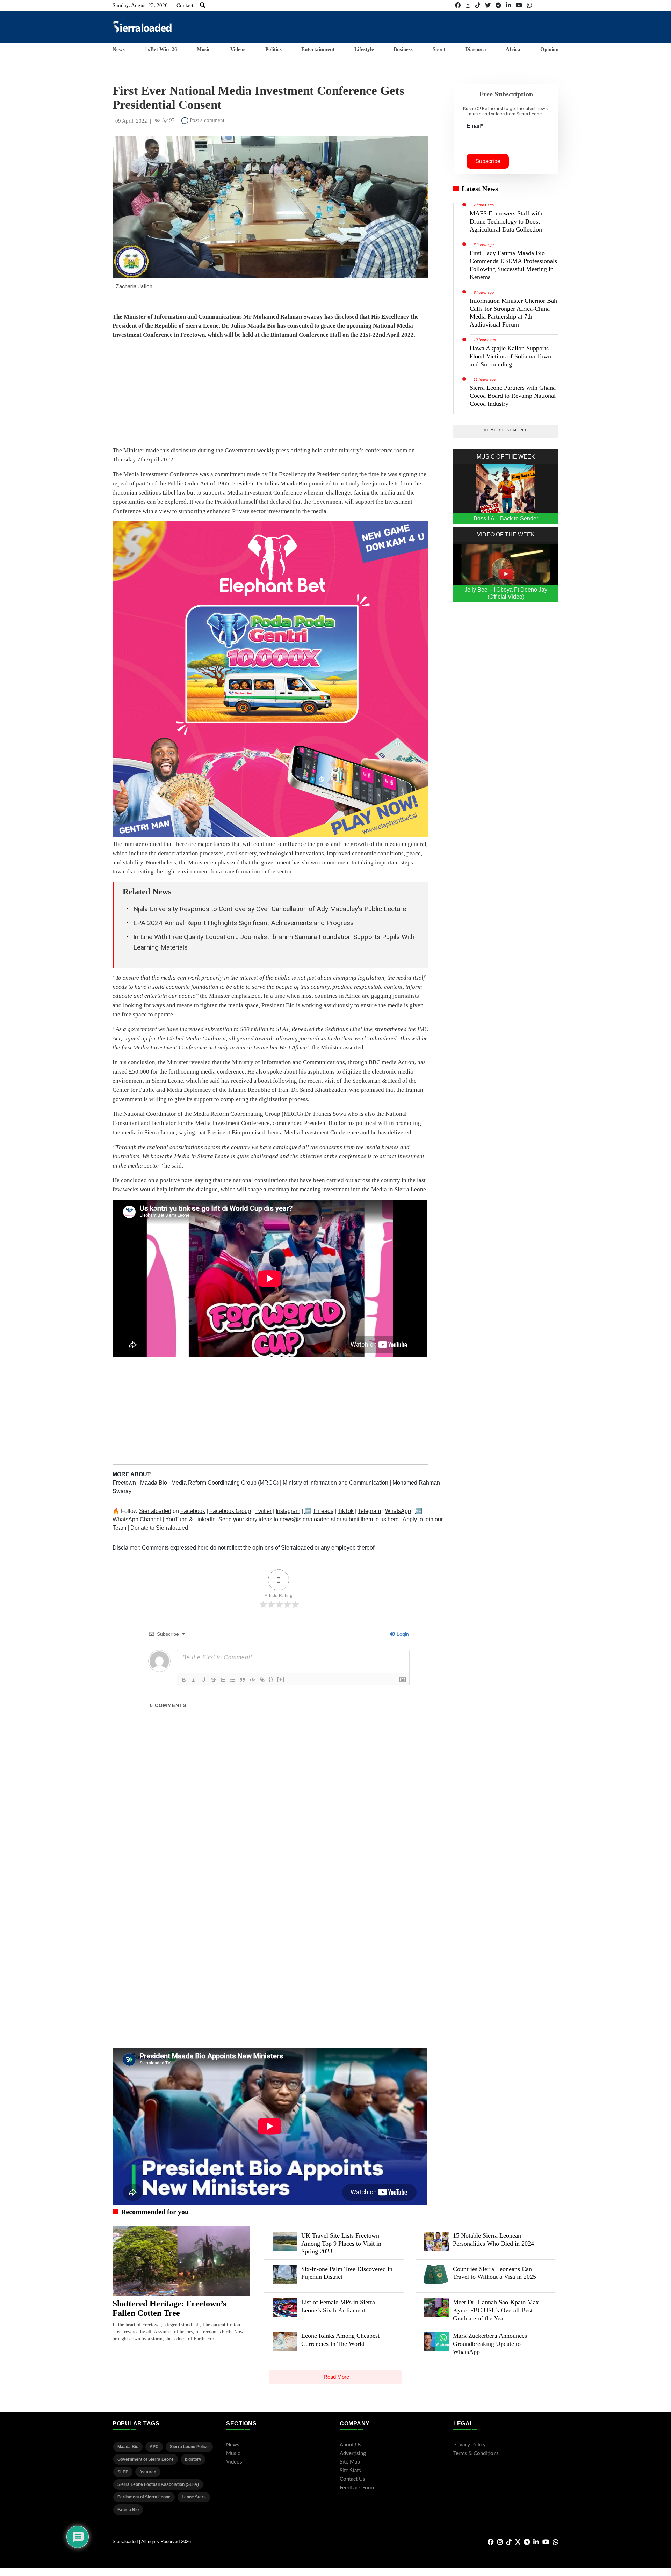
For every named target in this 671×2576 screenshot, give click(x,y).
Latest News (480, 189)
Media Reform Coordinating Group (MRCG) (226, 1483)
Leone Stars (194, 2497)
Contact (185, 5)
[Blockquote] (243, 1680)
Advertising (353, 2454)
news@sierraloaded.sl (307, 1519)
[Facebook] (458, 5)
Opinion (549, 49)
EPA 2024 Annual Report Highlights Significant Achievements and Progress (243, 923)
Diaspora (476, 49)
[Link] (262, 1680)
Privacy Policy (470, 2445)
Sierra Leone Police (189, 2447)
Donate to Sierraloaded (159, 1528)
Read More (336, 2377)
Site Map (350, 2462)
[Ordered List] (223, 1680)
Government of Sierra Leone (146, 2459)
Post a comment (206, 120)
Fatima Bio (128, 2510)
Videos (238, 49)
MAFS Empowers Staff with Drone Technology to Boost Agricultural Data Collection (506, 221)
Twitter (263, 1511)
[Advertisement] (431, 27)
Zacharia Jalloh (134, 287)
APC (154, 2447)
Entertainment (318, 49)
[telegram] (498, 5)
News (119, 49)
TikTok (346, 1511)
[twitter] (488, 5)
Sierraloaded (155, 1511)
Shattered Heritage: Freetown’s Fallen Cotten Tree (169, 2308)
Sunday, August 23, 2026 (140, 5)
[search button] (203, 5)
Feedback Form (357, 2488)
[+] (281, 1679)
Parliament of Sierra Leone (144, 2497)
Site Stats (350, 2471)
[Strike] (213, 1680)
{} (271, 1679)
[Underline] (203, 1680)
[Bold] (184, 1680)
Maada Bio (154, 1483)
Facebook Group (230, 1511)
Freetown (125, 1483)
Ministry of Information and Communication (336, 1483)
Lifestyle (364, 49)
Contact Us (352, 2479)
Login (402, 1634)
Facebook (193, 1511)
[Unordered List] (233, 1680)
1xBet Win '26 (161, 49)
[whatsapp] (529, 5)
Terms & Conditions (476, 2454)
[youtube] (519, 5)
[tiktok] (478, 5)
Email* (475, 126)
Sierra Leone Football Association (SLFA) (158, 2484)
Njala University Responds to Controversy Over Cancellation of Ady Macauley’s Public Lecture (270, 909)
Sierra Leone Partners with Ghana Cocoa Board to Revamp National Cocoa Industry (513, 396)
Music (204, 49)
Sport (439, 49)
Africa (513, 49)
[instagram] (468, 5)
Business (403, 49)
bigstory (193, 2459)
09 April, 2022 (131, 121)
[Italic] (194, 1680)
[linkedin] (508, 5)
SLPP (123, 2472)
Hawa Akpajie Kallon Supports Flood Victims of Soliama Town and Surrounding (510, 356)
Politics (273, 49)
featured (148, 2472)
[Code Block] (252, 1680)
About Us (351, 2445)
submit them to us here (371, 1519)
